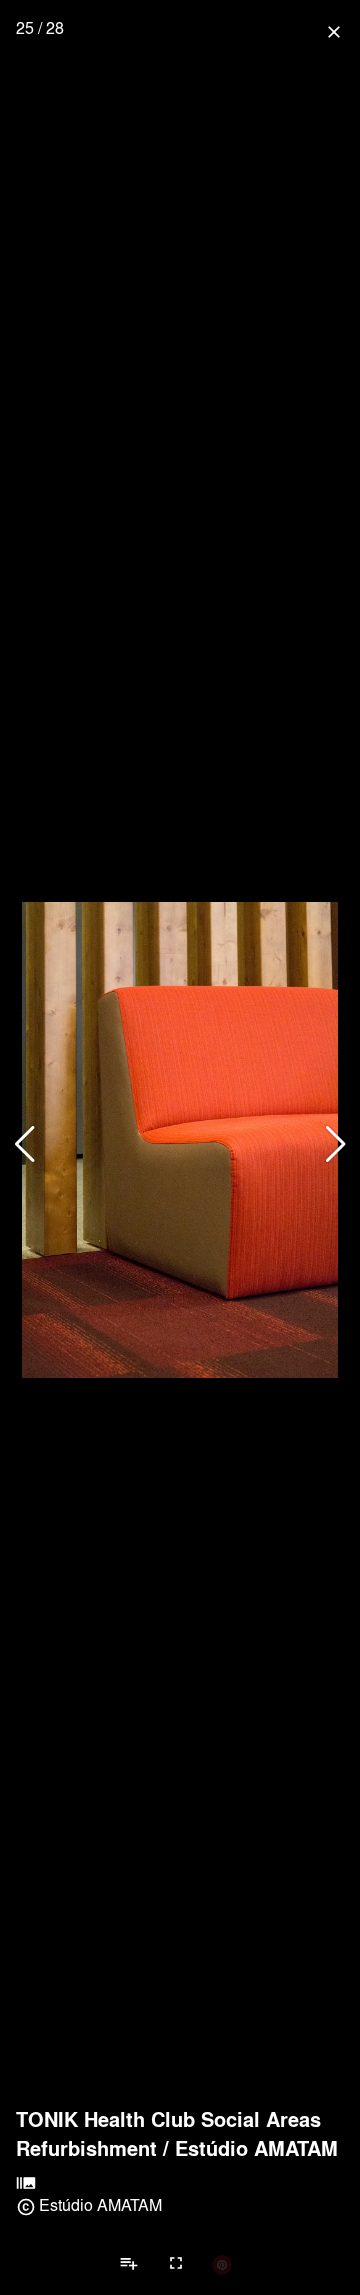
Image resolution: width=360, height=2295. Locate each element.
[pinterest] (222, 2264)
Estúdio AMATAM (256, 2148)
